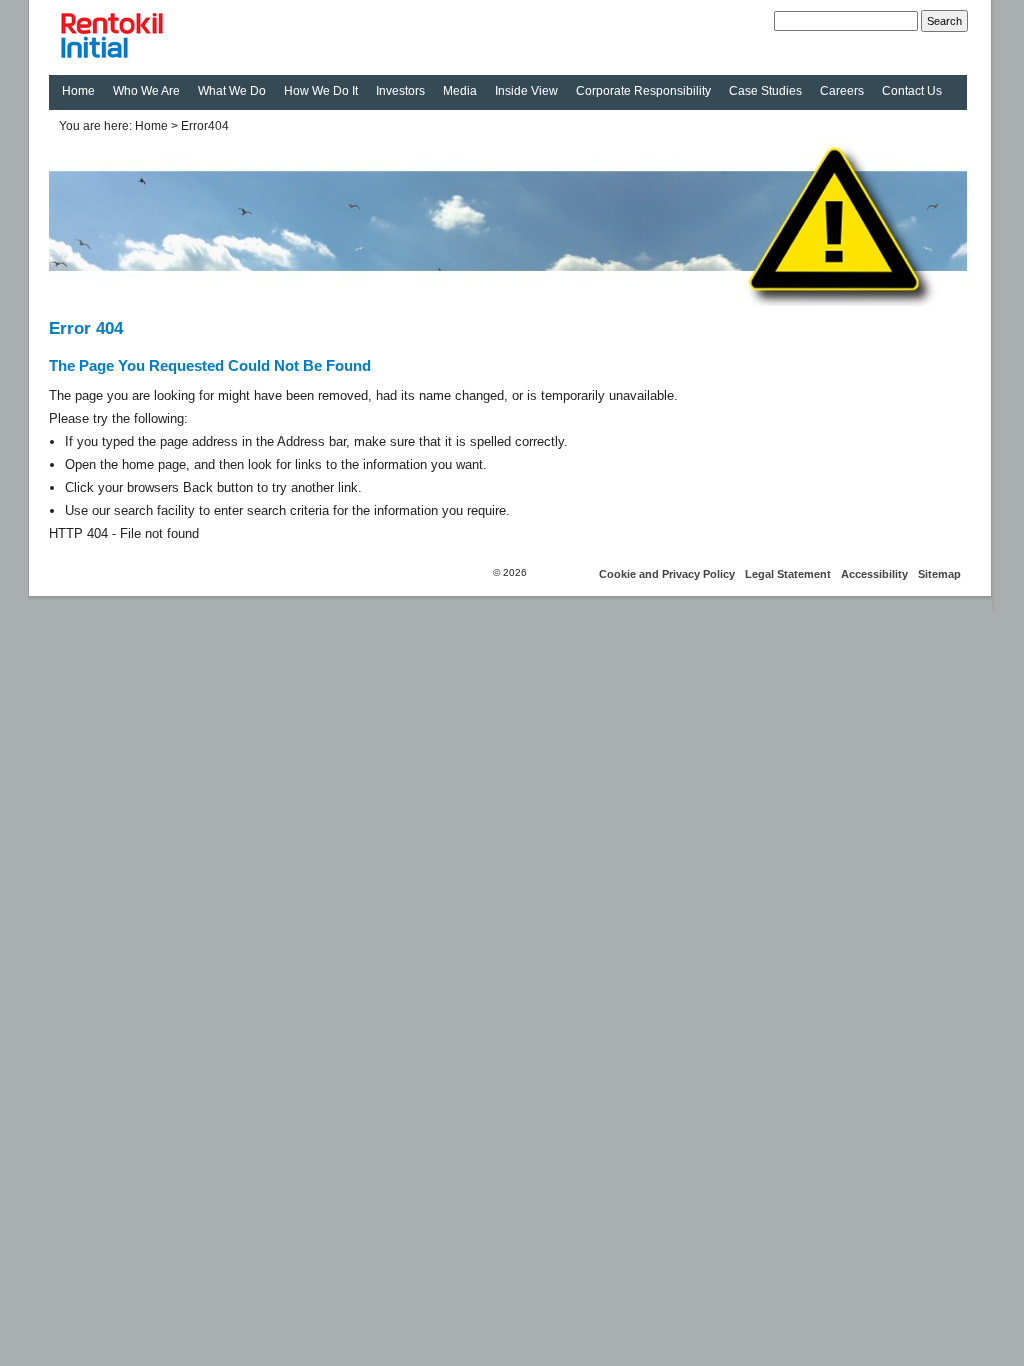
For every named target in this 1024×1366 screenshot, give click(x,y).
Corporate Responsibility (643, 91)
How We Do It (321, 91)
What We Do (232, 91)
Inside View (526, 91)
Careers (842, 91)
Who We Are (146, 91)
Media (460, 91)
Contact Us (912, 91)
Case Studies (765, 91)
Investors (400, 91)
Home (78, 91)
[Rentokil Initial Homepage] (199, 37)
